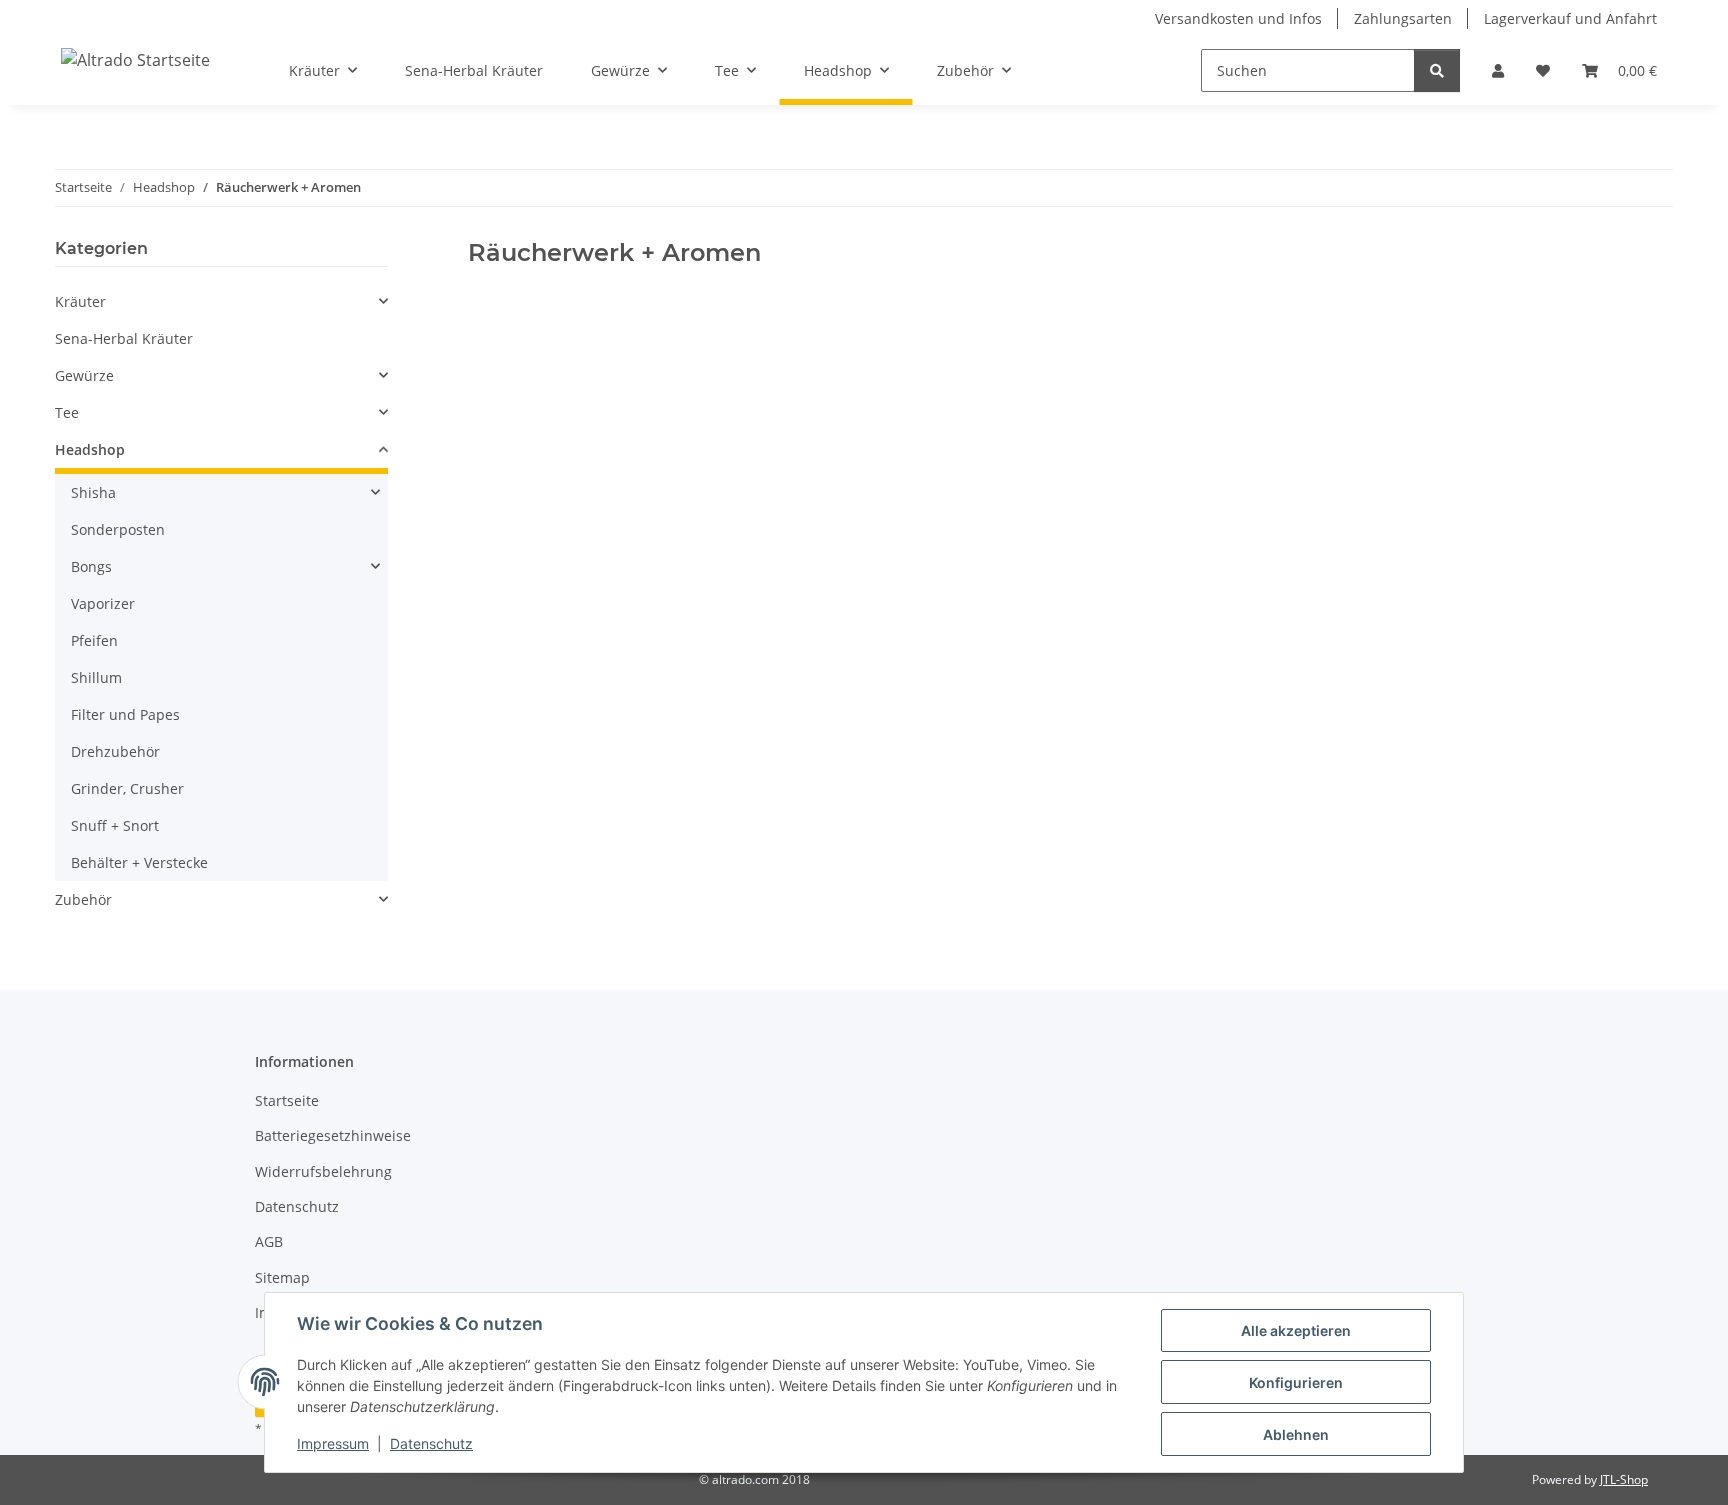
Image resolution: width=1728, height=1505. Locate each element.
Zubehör (83, 899)
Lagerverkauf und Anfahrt (1570, 18)
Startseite (287, 1100)
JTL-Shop (1624, 1479)
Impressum (333, 1443)
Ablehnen (1296, 1434)
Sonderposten (118, 529)
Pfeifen (94, 640)
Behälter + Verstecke (139, 862)
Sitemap (282, 1277)
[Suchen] (1437, 70)
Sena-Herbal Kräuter (124, 338)
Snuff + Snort (115, 825)
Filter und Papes (125, 714)
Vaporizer (103, 603)
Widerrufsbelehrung (323, 1171)
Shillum (96, 677)
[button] (1498, 70)
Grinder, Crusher (127, 788)
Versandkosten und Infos (1238, 18)
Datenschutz (431, 1443)
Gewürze (84, 375)
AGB (269, 1241)
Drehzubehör (115, 751)
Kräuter (80, 301)
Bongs (91, 566)
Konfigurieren (1296, 1382)
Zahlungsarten (1403, 18)
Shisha (93, 492)
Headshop (90, 449)
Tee (67, 412)
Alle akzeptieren (1296, 1330)
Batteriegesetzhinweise (333, 1135)
